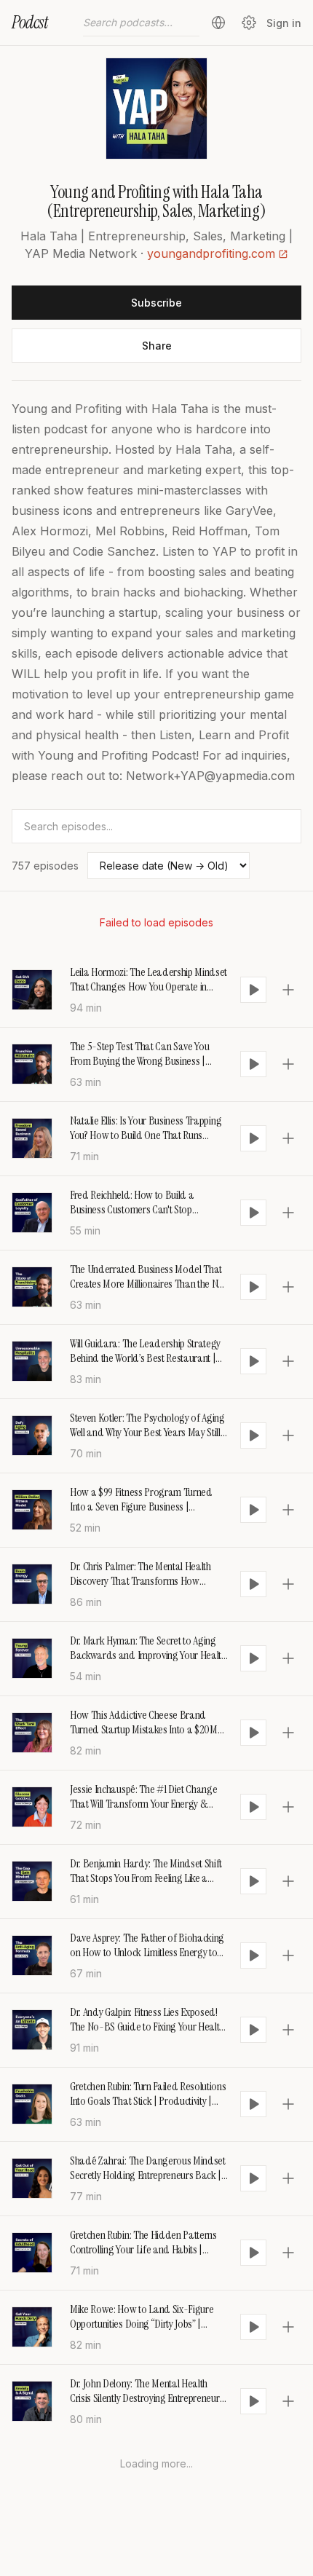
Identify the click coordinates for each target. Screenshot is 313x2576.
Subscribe (156, 303)
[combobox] (141, 23)
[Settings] (249, 23)
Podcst (30, 22)
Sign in (284, 23)
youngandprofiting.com (211, 253)
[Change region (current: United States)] (218, 23)
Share (157, 346)
